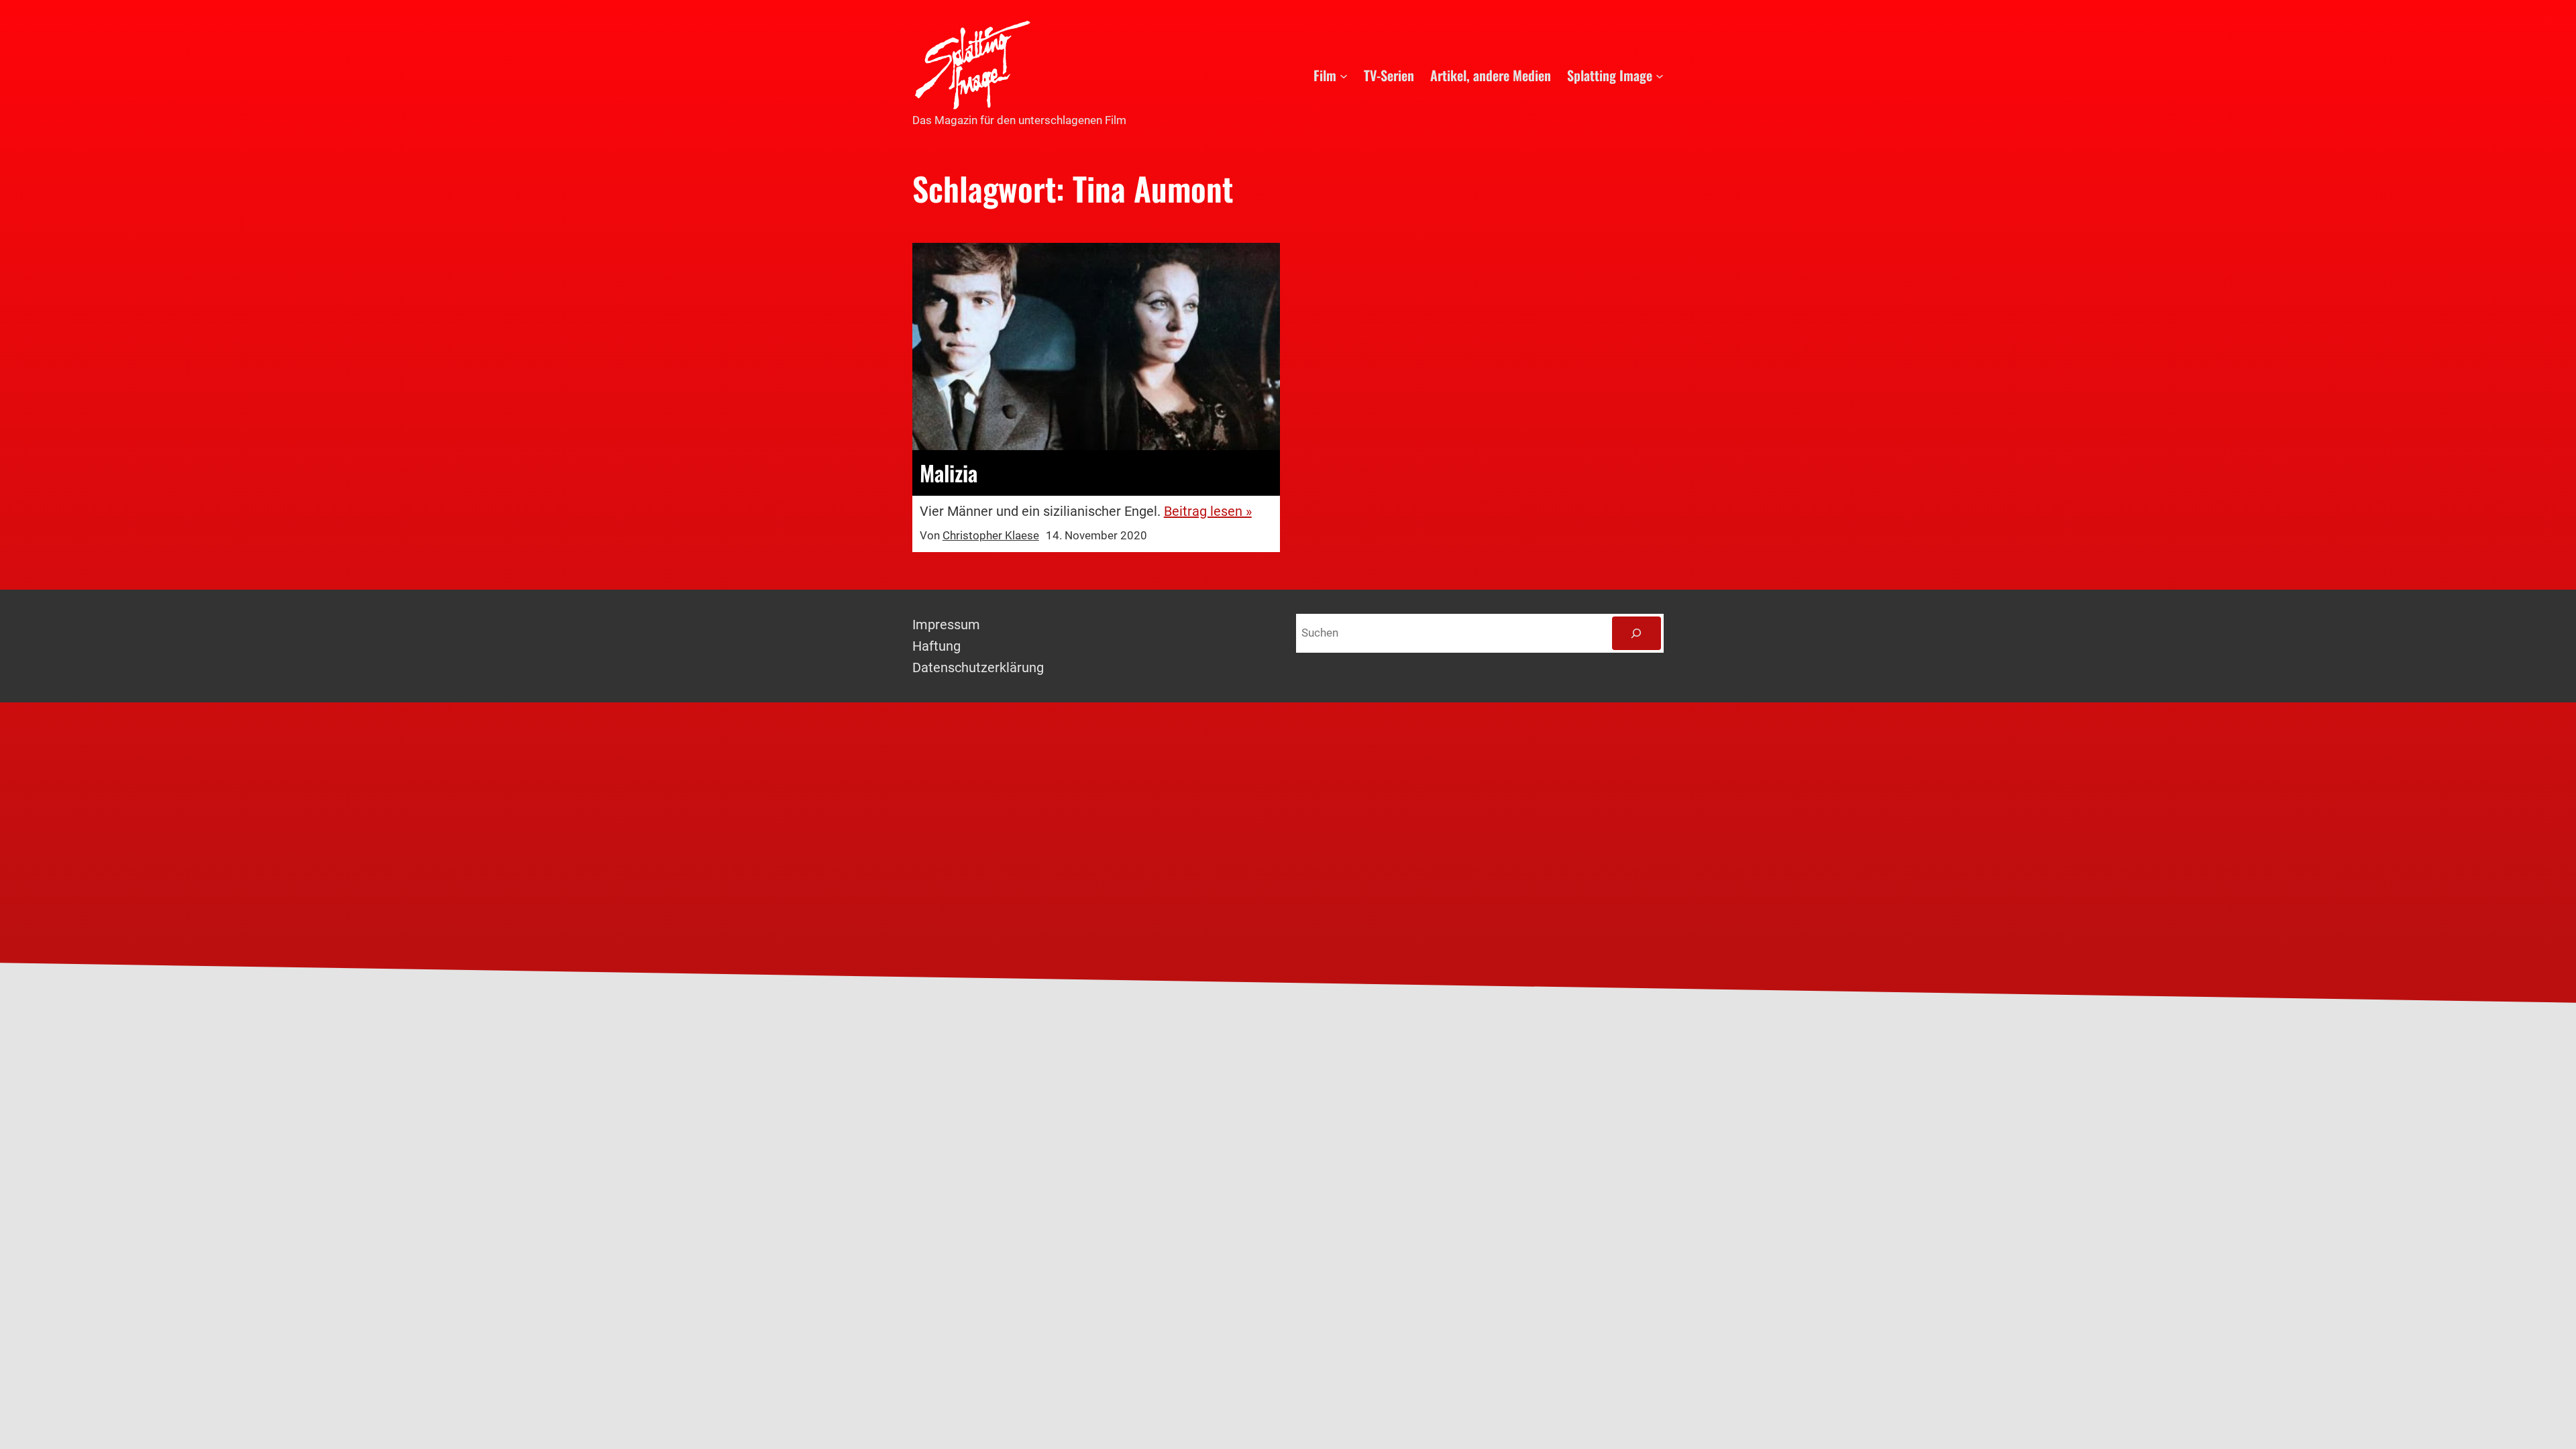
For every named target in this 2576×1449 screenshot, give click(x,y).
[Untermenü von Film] (1344, 75)
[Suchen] (1636, 634)
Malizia (949, 473)
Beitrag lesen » (1208, 511)
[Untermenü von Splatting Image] (1660, 75)
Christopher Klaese (991, 535)
